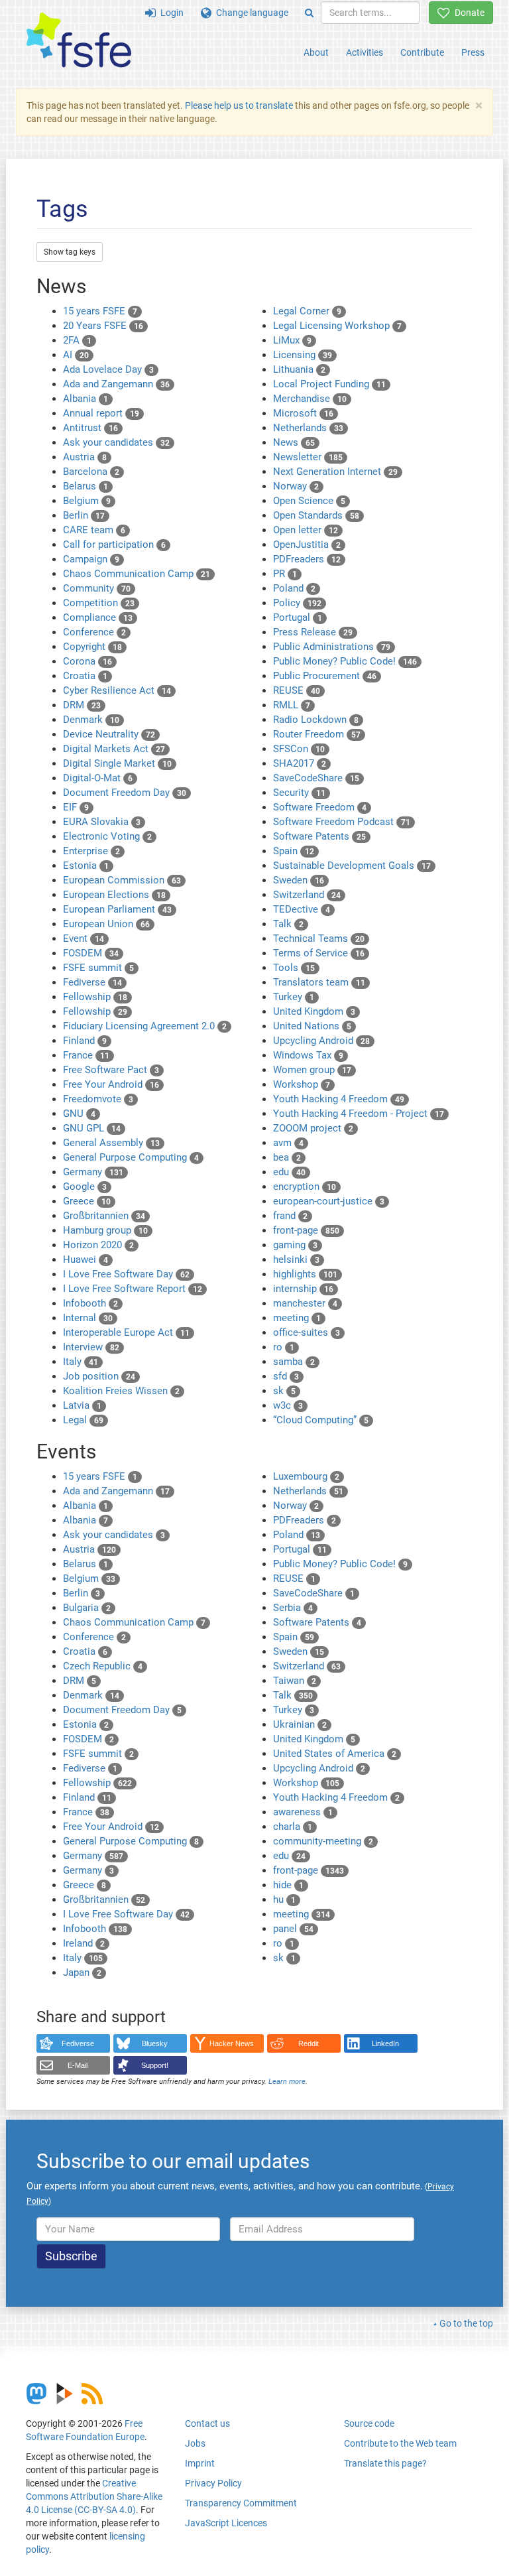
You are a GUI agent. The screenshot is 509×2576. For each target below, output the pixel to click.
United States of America (335, 1754)
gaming (295, 1245)
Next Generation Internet (335, 472)
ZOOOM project (313, 1128)
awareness (303, 1812)
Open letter (306, 530)
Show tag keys (70, 252)
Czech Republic (103, 1666)
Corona (87, 661)
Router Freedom (317, 734)
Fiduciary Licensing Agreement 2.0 (145, 1026)
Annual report (101, 413)
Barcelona (91, 472)
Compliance (98, 617)
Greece (87, 1201)
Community (97, 588)
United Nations (312, 1026)
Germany (93, 1172)
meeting (297, 1318)
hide (288, 1885)
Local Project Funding (329, 384)
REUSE (297, 690)
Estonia (86, 866)
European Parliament (117, 909)
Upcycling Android (321, 1041)
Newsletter (308, 457)
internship (303, 1289)
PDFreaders (307, 559)
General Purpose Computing (131, 1157)
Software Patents (319, 836)
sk (284, 1391)
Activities (365, 52)
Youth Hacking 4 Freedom (339, 1099)
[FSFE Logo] (79, 41)
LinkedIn (385, 2043)
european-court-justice (329, 1201)
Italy (81, 1362)
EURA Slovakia (102, 822)
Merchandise (310, 399)
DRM (82, 705)
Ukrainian (300, 1724)
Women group (312, 1070)
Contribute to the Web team (400, 2443)
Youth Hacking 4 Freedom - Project (359, 1114)
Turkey (294, 997)
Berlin (84, 515)
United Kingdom (314, 1011)
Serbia (293, 1608)
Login (170, 13)
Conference (94, 632)
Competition (99, 603)
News (294, 442)
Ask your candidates (116, 442)
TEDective (302, 909)
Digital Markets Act (114, 749)
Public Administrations (332, 647)
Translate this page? (385, 2463)
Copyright (92, 647)
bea (287, 1157)
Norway (296, 486)
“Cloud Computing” (321, 1420)
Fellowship (95, 997)
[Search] (309, 13)
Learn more (287, 2082)
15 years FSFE (100, 311)
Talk (288, 924)
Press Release (313, 632)
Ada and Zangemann (116, 384)
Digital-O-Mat (98, 778)
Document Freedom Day (125, 793)
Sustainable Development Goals (352, 866)
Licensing (303, 355)
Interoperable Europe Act (126, 1332)
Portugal (298, 617)
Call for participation (114, 545)
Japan (82, 1972)
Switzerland (307, 895)
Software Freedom (320, 807)
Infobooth (90, 1303)
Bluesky (155, 2043)
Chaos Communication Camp (137, 574)
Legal (83, 1420)
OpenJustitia (307, 545)
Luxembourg (306, 1476)
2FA (77, 340)
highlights (305, 1274)
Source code (369, 2423)
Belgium (87, 501)
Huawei (85, 1259)
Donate (467, 13)
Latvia (82, 1405)
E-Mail (78, 2065)
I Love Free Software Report (133, 1289)
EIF (76, 807)
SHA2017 (300, 763)
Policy (297, 603)
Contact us (207, 2423)
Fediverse (92, 982)
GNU (79, 1114)
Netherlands (308, 428)
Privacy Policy (213, 2483)
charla (293, 1827)
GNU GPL (92, 1128)
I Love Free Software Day (126, 1274)
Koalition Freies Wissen (121, 1391)
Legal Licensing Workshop (337, 326)
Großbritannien (104, 1216)
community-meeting (323, 1841)
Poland (294, 588)
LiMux (292, 340)
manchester (305, 1303)
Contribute (422, 52)
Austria (85, 457)
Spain (294, 851)
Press (473, 52)
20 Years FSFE (103, 326)
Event (84, 938)
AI (76, 355)
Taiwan (295, 1681)
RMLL (292, 705)
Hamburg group (105, 1230)
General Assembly (111, 1143)
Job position (99, 1376)
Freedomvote (98, 1099)
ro (284, 1347)
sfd (286, 1376)
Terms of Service (319, 953)
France (86, 1055)
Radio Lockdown (316, 720)
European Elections (114, 895)
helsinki (296, 1259)
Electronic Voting (107, 836)
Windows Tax (308, 1055)
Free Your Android (111, 1084)
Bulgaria (87, 1608)
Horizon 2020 (98, 1245)
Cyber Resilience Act (117, 690)
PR (285, 574)
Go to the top (466, 2323)
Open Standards (316, 515)
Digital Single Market (117, 763)
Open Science (309, 501)
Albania (85, 399)
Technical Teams (319, 938)
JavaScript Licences (226, 2523)
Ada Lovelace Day (108, 369)
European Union (106, 924)
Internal (88, 1318)
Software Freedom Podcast (342, 822)
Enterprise (91, 851)
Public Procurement (325, 676)
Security (299, 793)
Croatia (85, 676)
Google (85, 1187)
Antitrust (90, 428)
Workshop (302, 1084)
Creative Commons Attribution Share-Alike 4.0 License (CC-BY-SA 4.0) (94, 2496)
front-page (306, 1230)
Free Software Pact (111, 1070)
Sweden (299, 880)
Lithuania (299, 369)
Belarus (85, 486)
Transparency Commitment (241, 2503)
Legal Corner (307, 311)
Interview (91, 1347)
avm (288, 1143)
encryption (305, 1187)
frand (290, 1216)
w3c (288, 1405)
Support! (155, 2065)
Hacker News (232, 2043)
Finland (85, 1041)
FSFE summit (98, 968)
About (316, 52)
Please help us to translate (239, 105)
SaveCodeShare (316, 778)
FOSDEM (91, 953)
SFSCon (299, 749)
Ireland (84, 1943)
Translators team (319, 982)
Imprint (200, 2463)
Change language (250, 13)
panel (293, 1929)
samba (294, 1362)
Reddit (309, 2043)
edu (289, 1172)
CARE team (94, 530)
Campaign (91, 559)
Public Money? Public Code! (345, 661)
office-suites (307, 1332)
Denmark (91, 720)
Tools (294, 968)
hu (284, 1900)
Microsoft (303, 413)
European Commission (122, 880)
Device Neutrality (109, 734)
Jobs (195, 2443)
